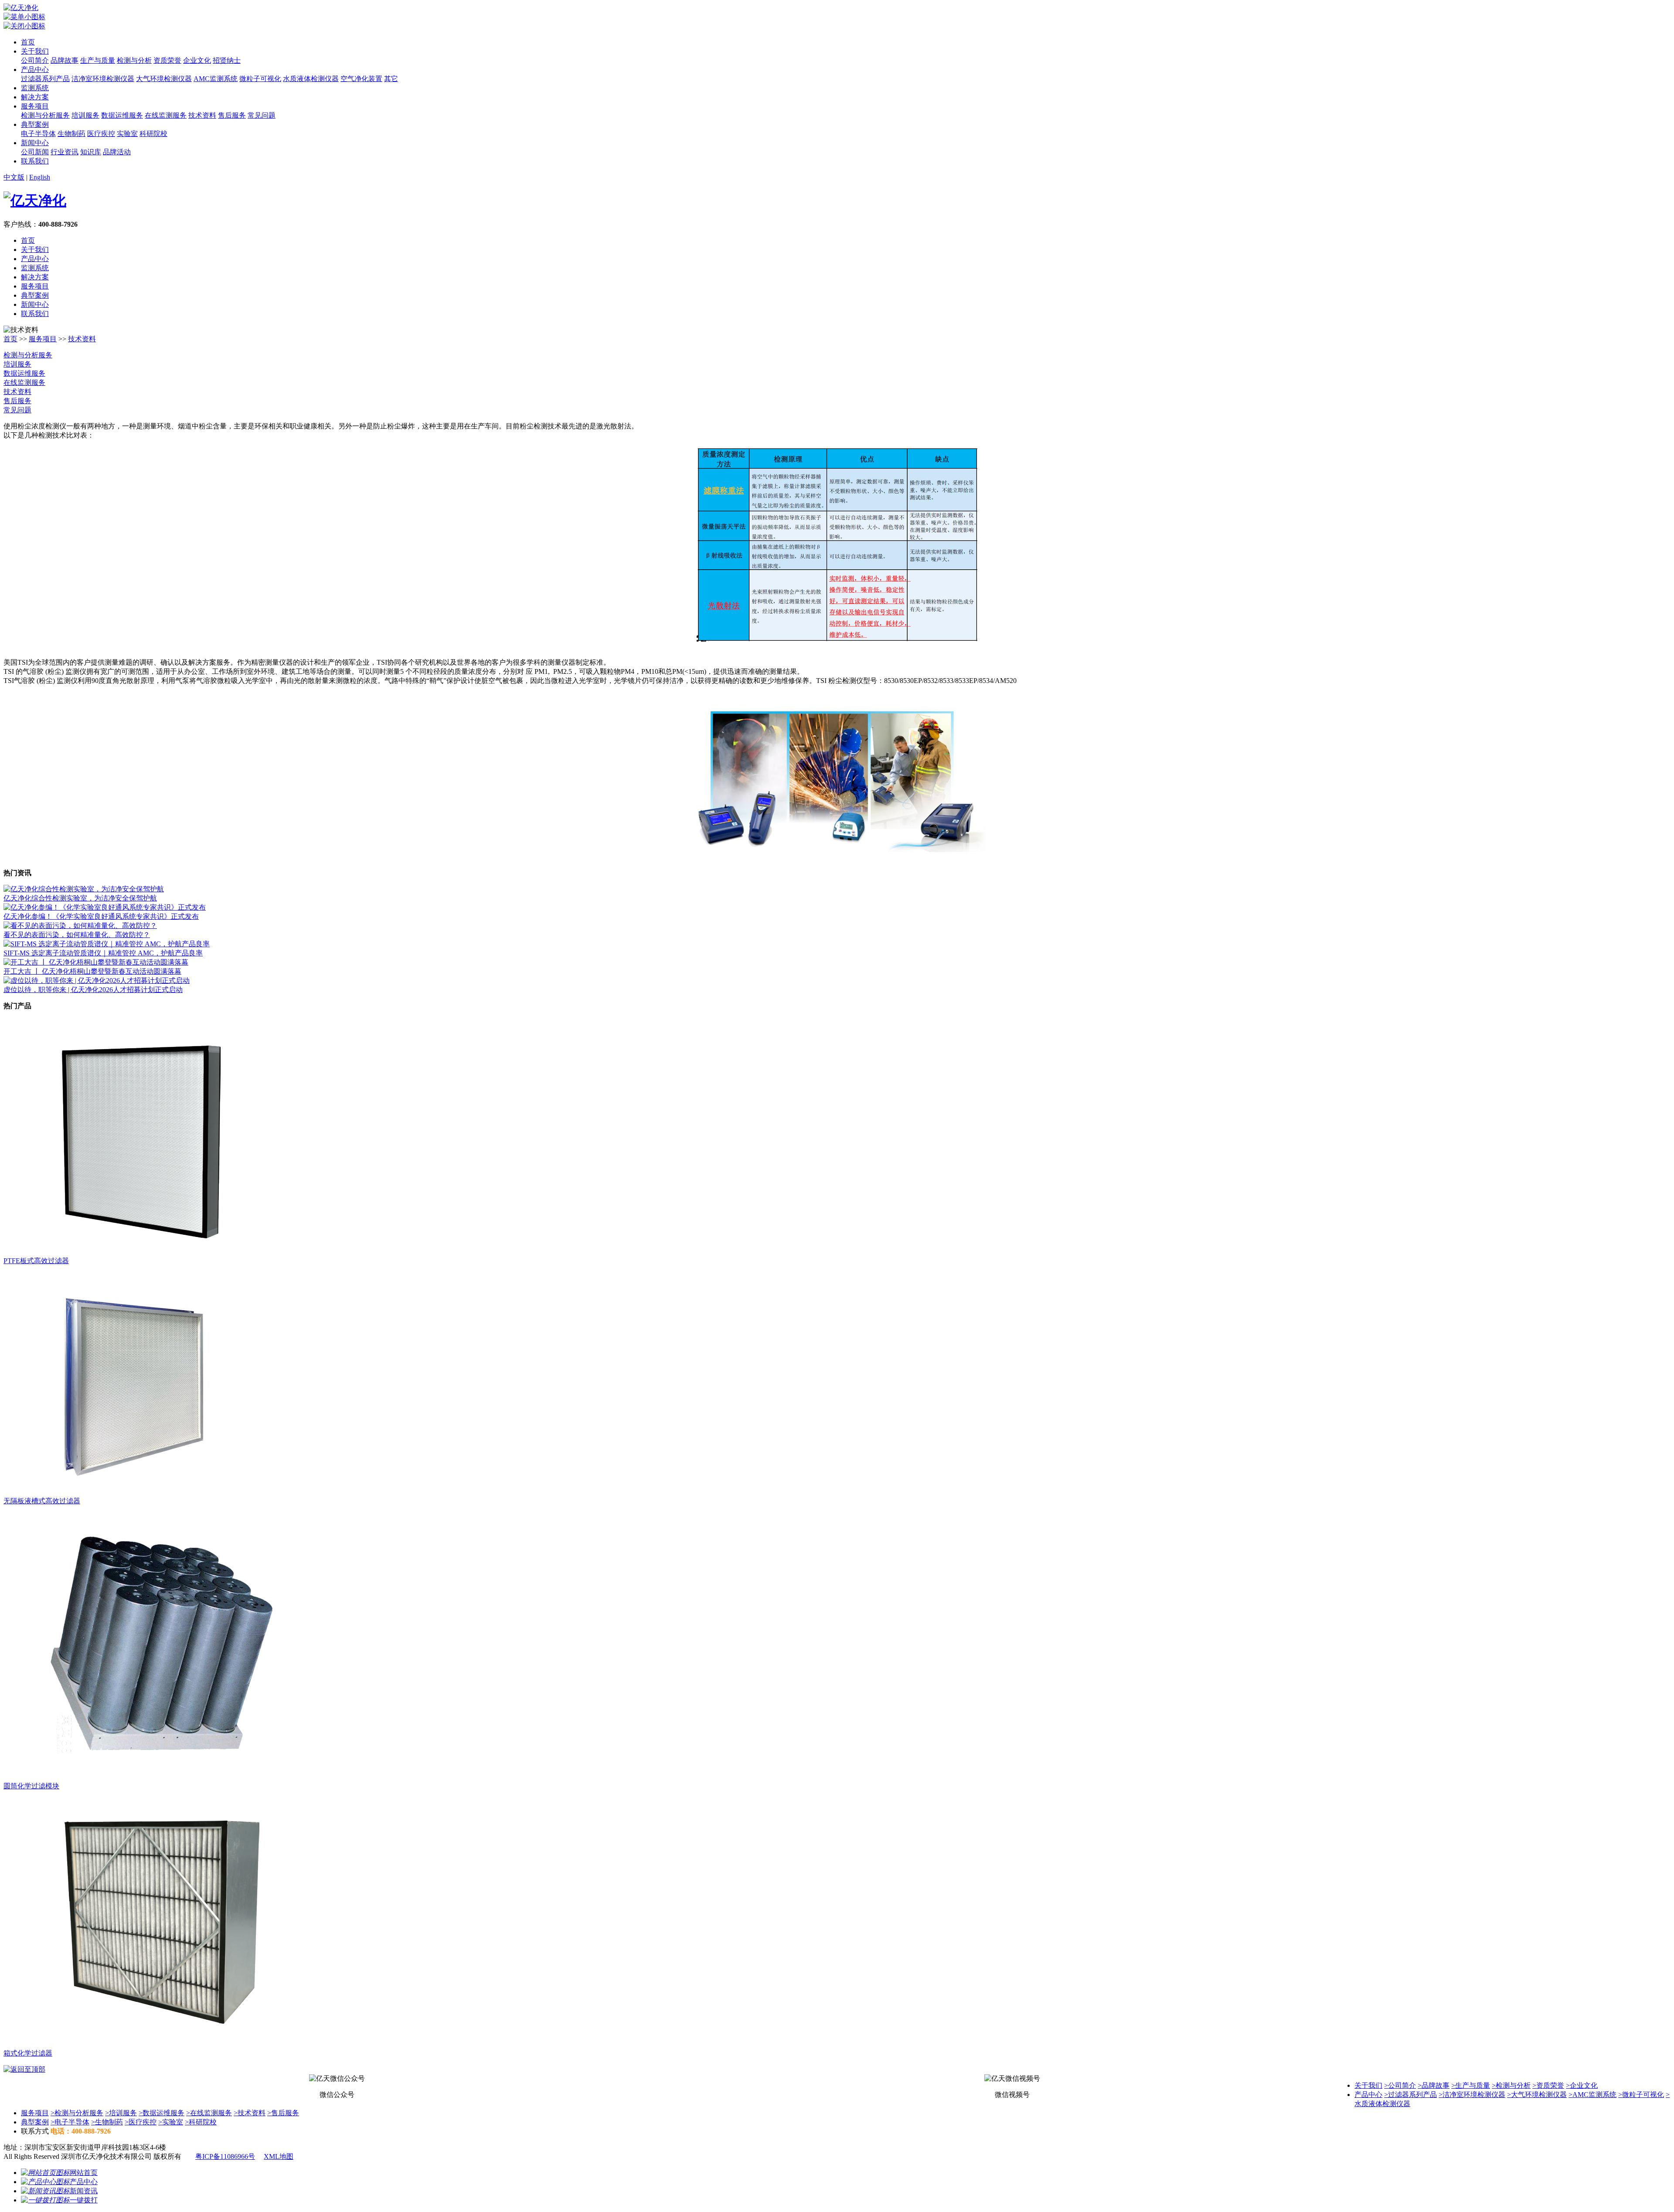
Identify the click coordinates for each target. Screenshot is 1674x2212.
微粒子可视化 (260, 79)
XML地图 (279, 2156)
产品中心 (35, 70)
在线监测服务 (166, 115)
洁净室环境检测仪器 (103, 79)
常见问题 (262, 115)
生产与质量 (98, 60)
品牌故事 (65, 60)
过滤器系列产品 (45, 79)
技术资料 (202, 115)
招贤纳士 (227, 60)
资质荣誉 (167, 60)
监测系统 (35, 88)
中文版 (14, 177)
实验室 (127, 134)
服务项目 (35, 106)
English (40, 177)
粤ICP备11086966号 (225, 2156)
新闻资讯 (84, 2191)
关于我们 (35, 51)
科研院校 (153, 134)
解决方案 (35, 97)
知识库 (91, 152)
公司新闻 (35, 152)
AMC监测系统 (216, 79)
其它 (391, 79)
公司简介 (35, 60)
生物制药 (71, 134)
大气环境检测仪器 (164, 79)
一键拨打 (84, 2200)
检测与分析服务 (45, 115)
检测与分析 (134, 60)
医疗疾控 (101, 134)
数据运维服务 (122, 115)
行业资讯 (65, 152)
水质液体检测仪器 (311, 79)
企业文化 (197, 60)
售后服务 (232, 115)
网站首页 (84, 2173)
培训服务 (85, 115)
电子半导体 (38, 134)
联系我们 (35, 161)
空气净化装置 (361, 79)
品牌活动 (117, 152)
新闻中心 (35, 143)
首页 (28, 42)
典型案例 (35, 124)
